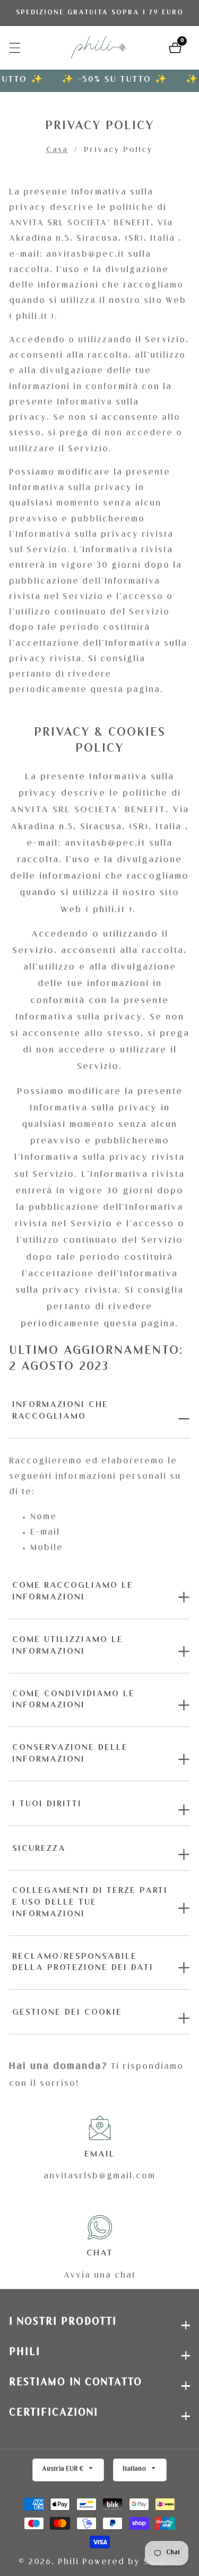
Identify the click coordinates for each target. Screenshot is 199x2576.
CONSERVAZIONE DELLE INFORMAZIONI (70, 1754)
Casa (57, 150)
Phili (68, 2562)
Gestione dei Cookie (67, 2013)
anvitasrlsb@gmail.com (99, 2177)
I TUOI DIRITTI (47, 1805)
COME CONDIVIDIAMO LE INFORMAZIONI (73, 1701)
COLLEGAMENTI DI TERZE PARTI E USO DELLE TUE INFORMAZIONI (90, 1903)
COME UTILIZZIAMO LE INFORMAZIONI (68, 1646)
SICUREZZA (39, 1849)
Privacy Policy (118, 150)
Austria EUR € (63, 2469)
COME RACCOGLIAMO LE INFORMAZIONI (73, 1592)
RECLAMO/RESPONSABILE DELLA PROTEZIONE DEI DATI (83, 1963)
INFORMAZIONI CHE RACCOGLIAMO (60, 1411)
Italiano (135, 2469)
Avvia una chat (100, 2276)
